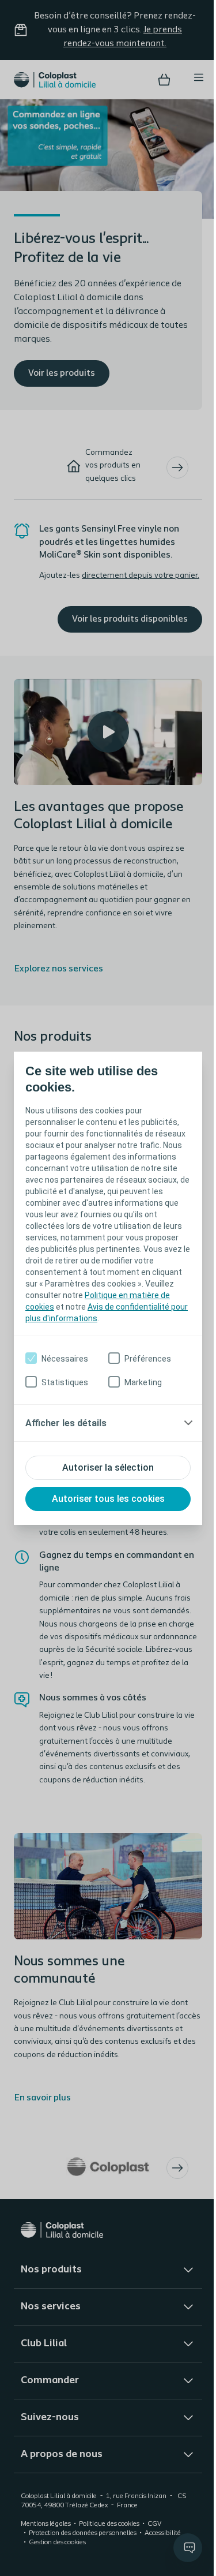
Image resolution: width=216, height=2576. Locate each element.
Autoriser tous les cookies (104, 1504)
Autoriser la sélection (104, 1473)
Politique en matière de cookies (83, 1301)
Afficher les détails (66, 1429)
